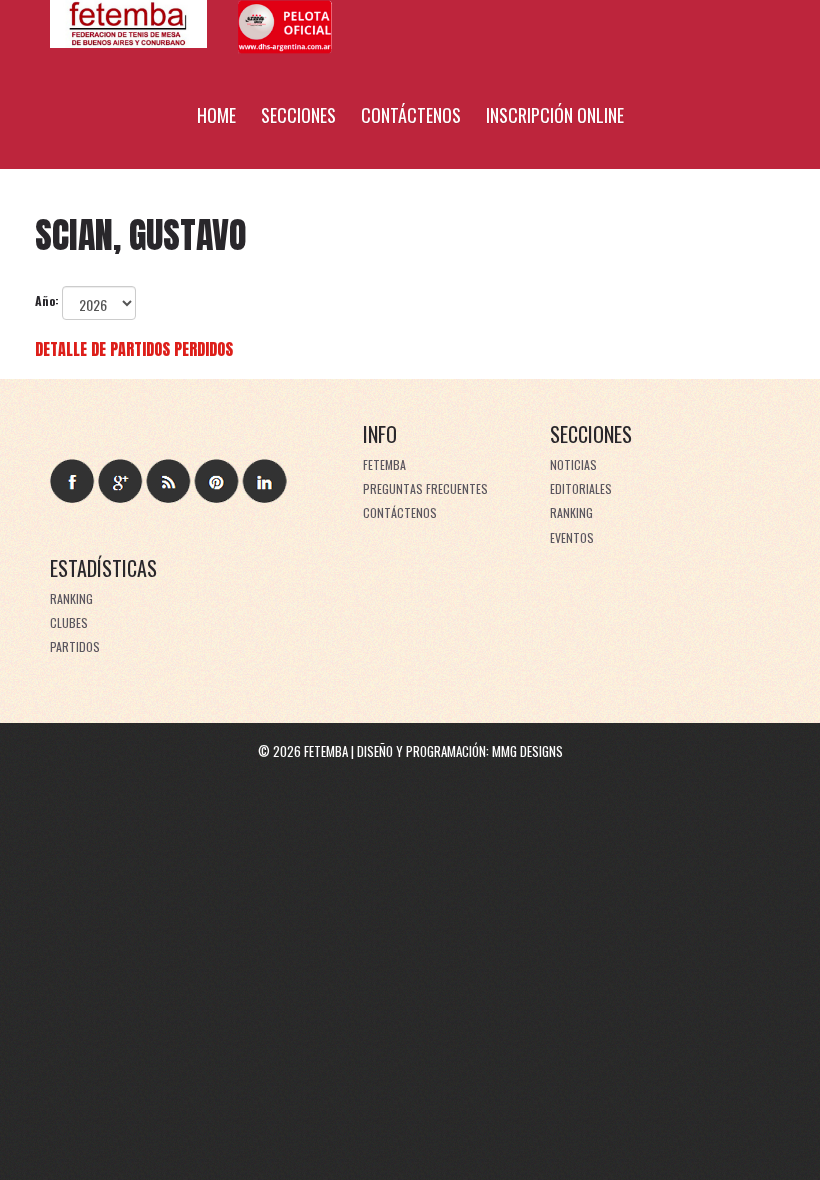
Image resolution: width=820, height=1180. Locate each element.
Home (216, 115)
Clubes (69, 622)
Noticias (573, 464)
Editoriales (581, 488)
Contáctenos (411, 115)
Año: (47, 300)
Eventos (572, 537)
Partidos (75, 646)
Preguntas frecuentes (425, 488)
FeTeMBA (384, 464)
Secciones (298, 115)
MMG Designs (527, 751)
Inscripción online (555, 115)
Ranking (571, 512)
